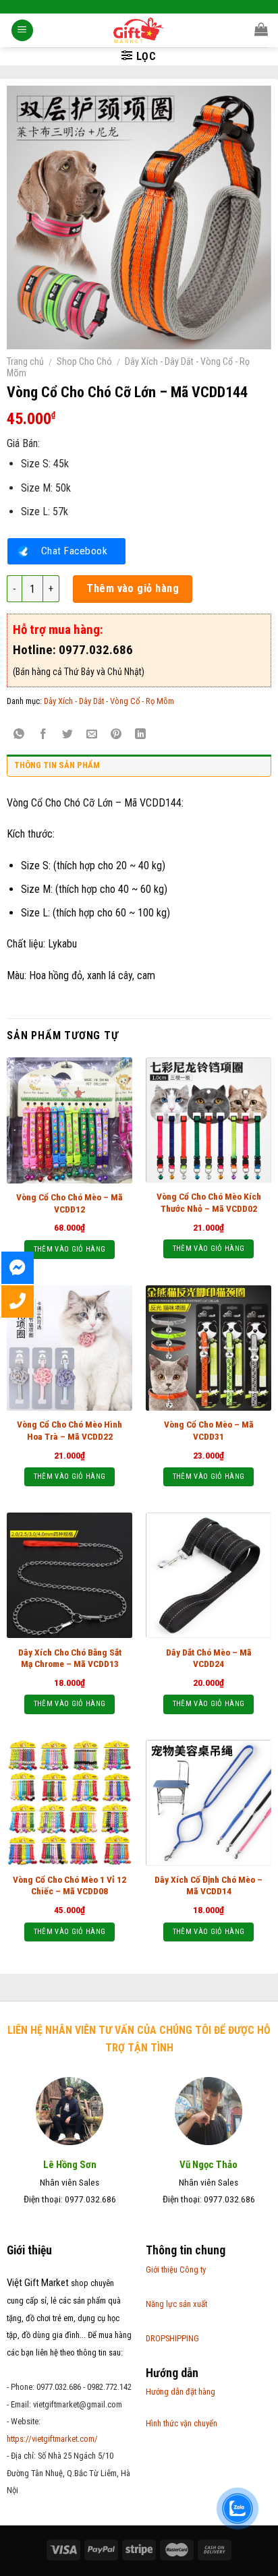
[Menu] (22, 31)
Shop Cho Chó (84, 361)
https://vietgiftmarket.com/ (52, 2439)
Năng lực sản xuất (176, 2304)
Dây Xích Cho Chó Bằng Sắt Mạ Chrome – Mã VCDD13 (70, 1658)
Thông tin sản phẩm (57, 765)
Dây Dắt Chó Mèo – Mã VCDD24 (209, 1658)
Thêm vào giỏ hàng (133, 588)
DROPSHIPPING (172, 2338)
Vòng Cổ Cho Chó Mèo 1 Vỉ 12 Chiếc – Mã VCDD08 (69, 1885)
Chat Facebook (74, 551)
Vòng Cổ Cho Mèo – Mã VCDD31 (209, 1430)
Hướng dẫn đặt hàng (180, 2392)
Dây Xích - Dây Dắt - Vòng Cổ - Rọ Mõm (109, 701)
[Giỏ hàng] (261, 29)
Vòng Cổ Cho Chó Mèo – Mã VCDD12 (69, 1203)
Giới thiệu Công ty (176, 2270)
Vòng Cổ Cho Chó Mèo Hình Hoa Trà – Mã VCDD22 (69, 1430)
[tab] (139, 769)
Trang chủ (25, 361)
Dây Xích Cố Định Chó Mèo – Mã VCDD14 (208, 1885)
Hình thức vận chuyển (182, 2423)
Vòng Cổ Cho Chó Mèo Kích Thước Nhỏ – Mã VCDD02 (209, 1202)
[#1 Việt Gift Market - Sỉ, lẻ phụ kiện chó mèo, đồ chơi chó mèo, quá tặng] (139, 30)
